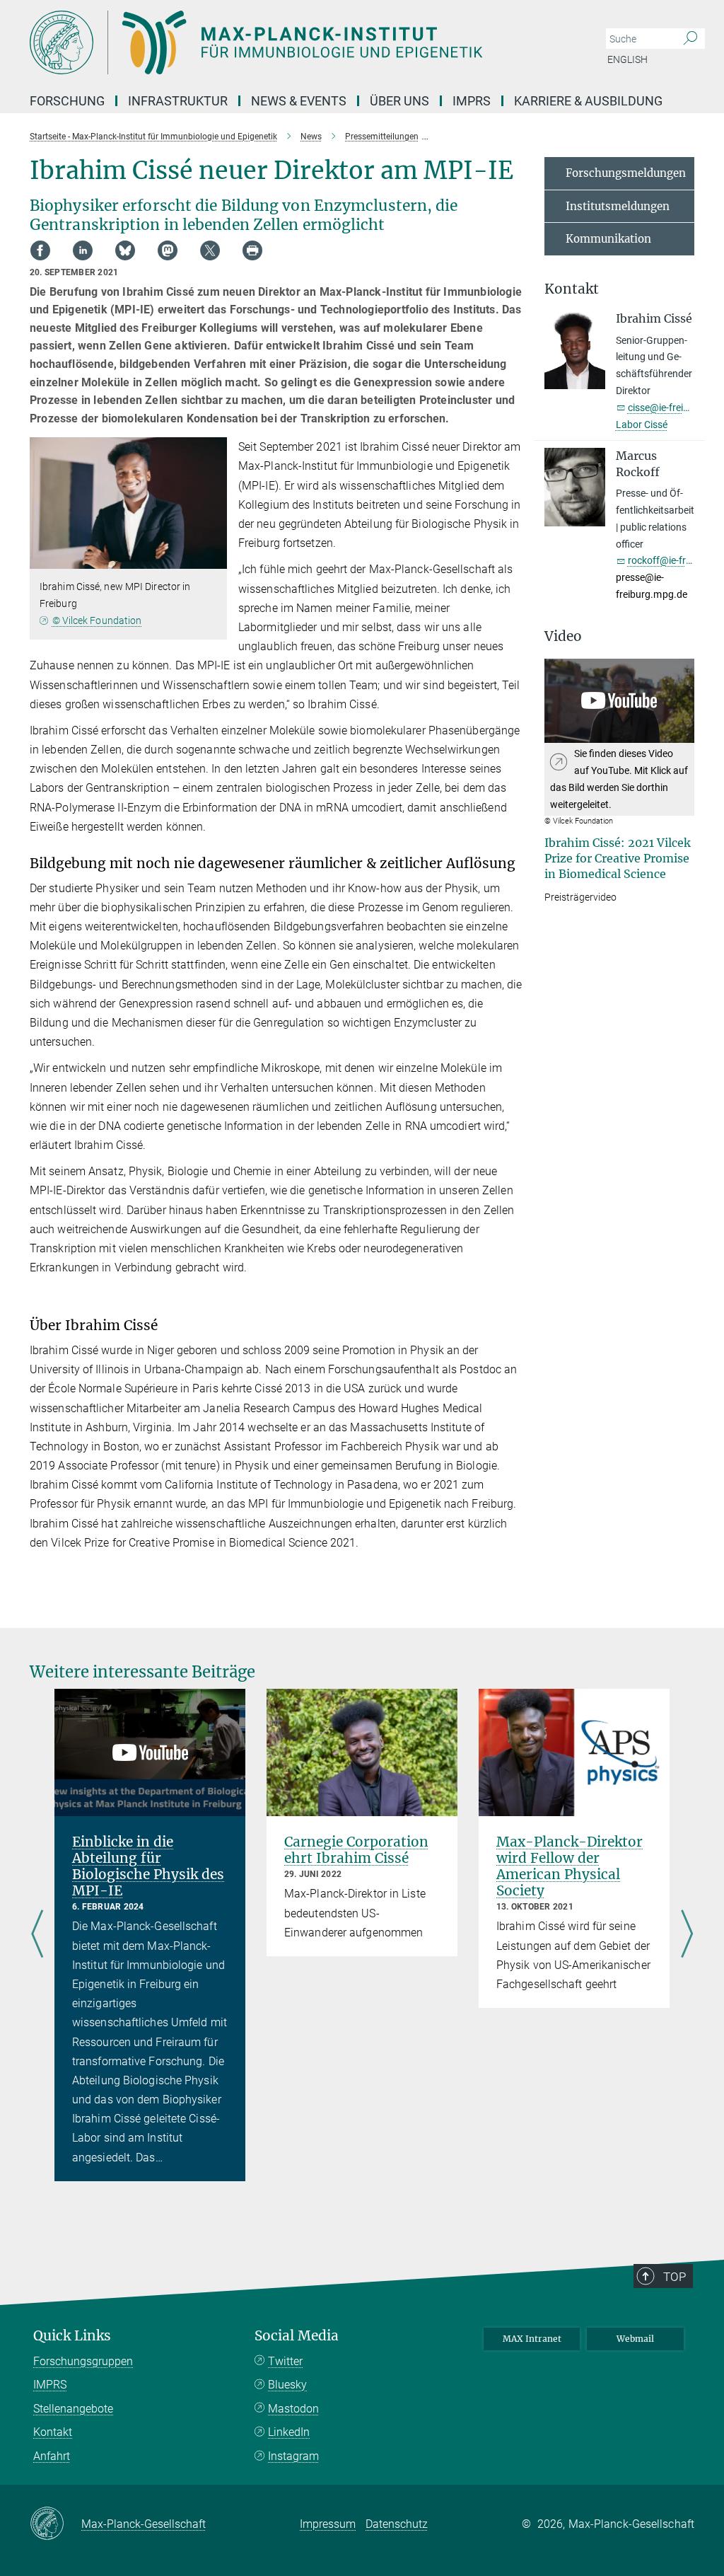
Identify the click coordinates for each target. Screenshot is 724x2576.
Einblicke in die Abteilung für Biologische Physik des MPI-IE (148, 1866)
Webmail (635, 2339)
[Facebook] (40, 250)
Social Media (297, 2336)
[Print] (252, 250)
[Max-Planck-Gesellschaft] (56, 2524)
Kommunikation (608, 239)
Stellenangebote (73, 2409)
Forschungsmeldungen (626, 173)
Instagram (293, 2456)
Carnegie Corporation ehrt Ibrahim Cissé (356, 1850)
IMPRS (472, 101)
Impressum (328, 2524)
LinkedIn (289, 2432)
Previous (37, 1935)
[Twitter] (210, 250)
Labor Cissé (642, 424)
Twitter (285, 2361)
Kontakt (53, 2432)
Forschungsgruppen (83, 2361)
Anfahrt (52, 2456)
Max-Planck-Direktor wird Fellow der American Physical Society (570, 1866)
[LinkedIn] (83, 250)
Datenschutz (397, 2524)
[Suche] (690, 39)
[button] (215, 559)
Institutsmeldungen (618, 206)
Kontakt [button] (572, 289)
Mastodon (293, 2409)
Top (675, 2277)
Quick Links (72, 2336)
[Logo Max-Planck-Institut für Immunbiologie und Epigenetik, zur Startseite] (295, 42)
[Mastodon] (168, 250)
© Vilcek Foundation (97, 620)
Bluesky (287, 2385)
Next (687, 1935)
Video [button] (563, 636)
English (627, 59)
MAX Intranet (532, 2339)
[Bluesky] (125, 250)
